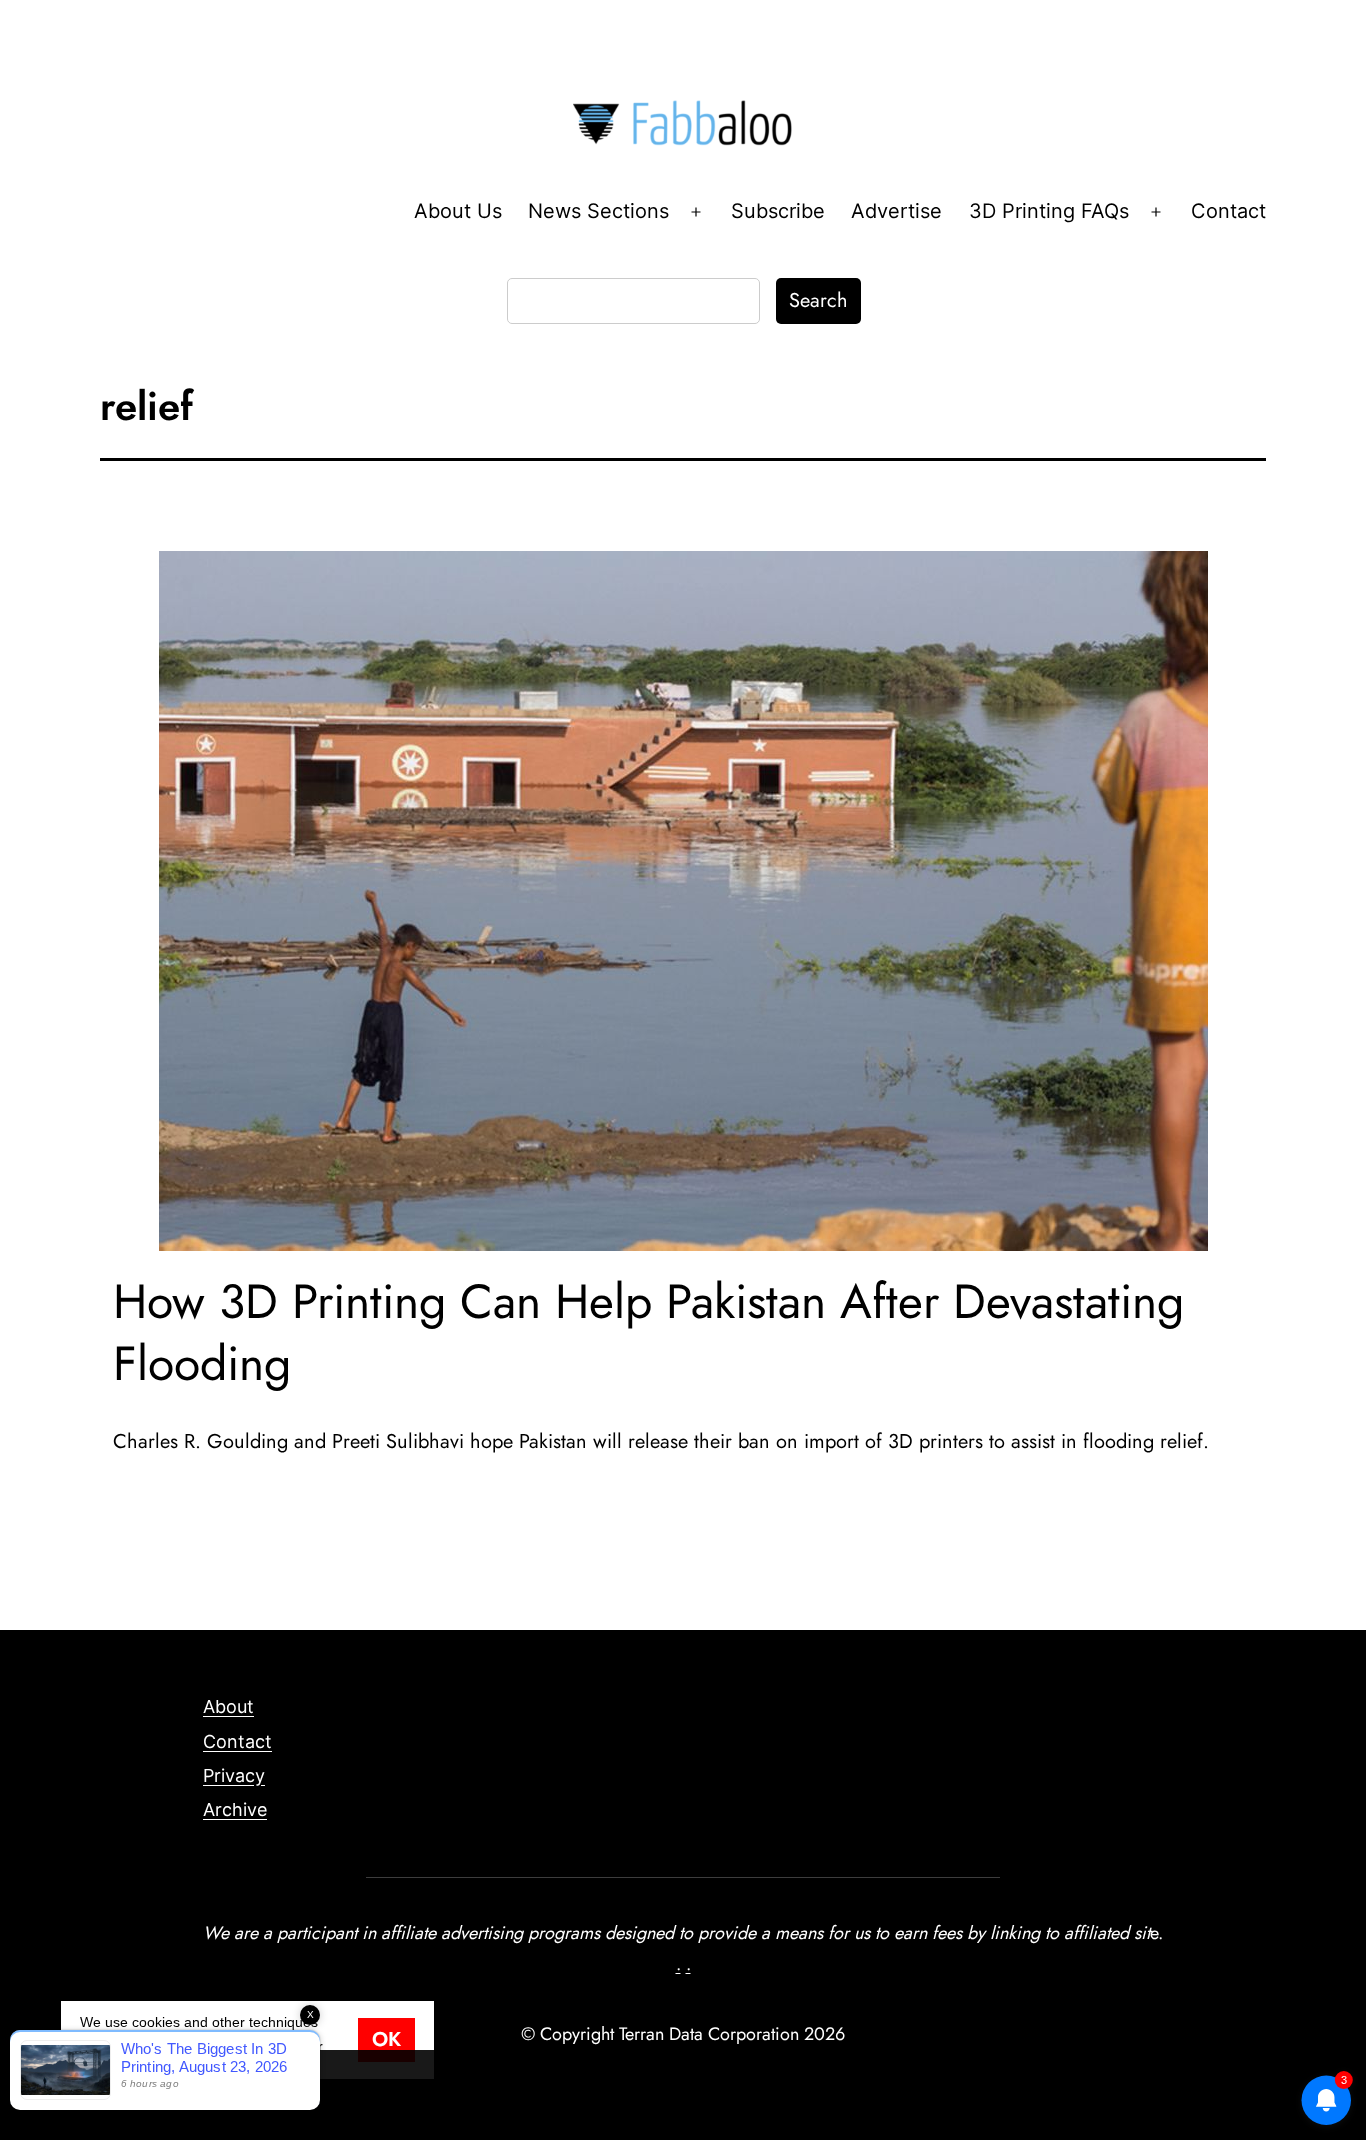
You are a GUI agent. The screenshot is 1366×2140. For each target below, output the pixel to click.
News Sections (598, 211)
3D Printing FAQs (1049, 211)
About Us (458, 211)
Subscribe (778, 211)
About (228, 1706)
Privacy (234, 1775)
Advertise (896, 211)
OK (386, 2039)
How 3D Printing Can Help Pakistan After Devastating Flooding (648, 1332)
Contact (1228, 211)
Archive (235, 1809)
